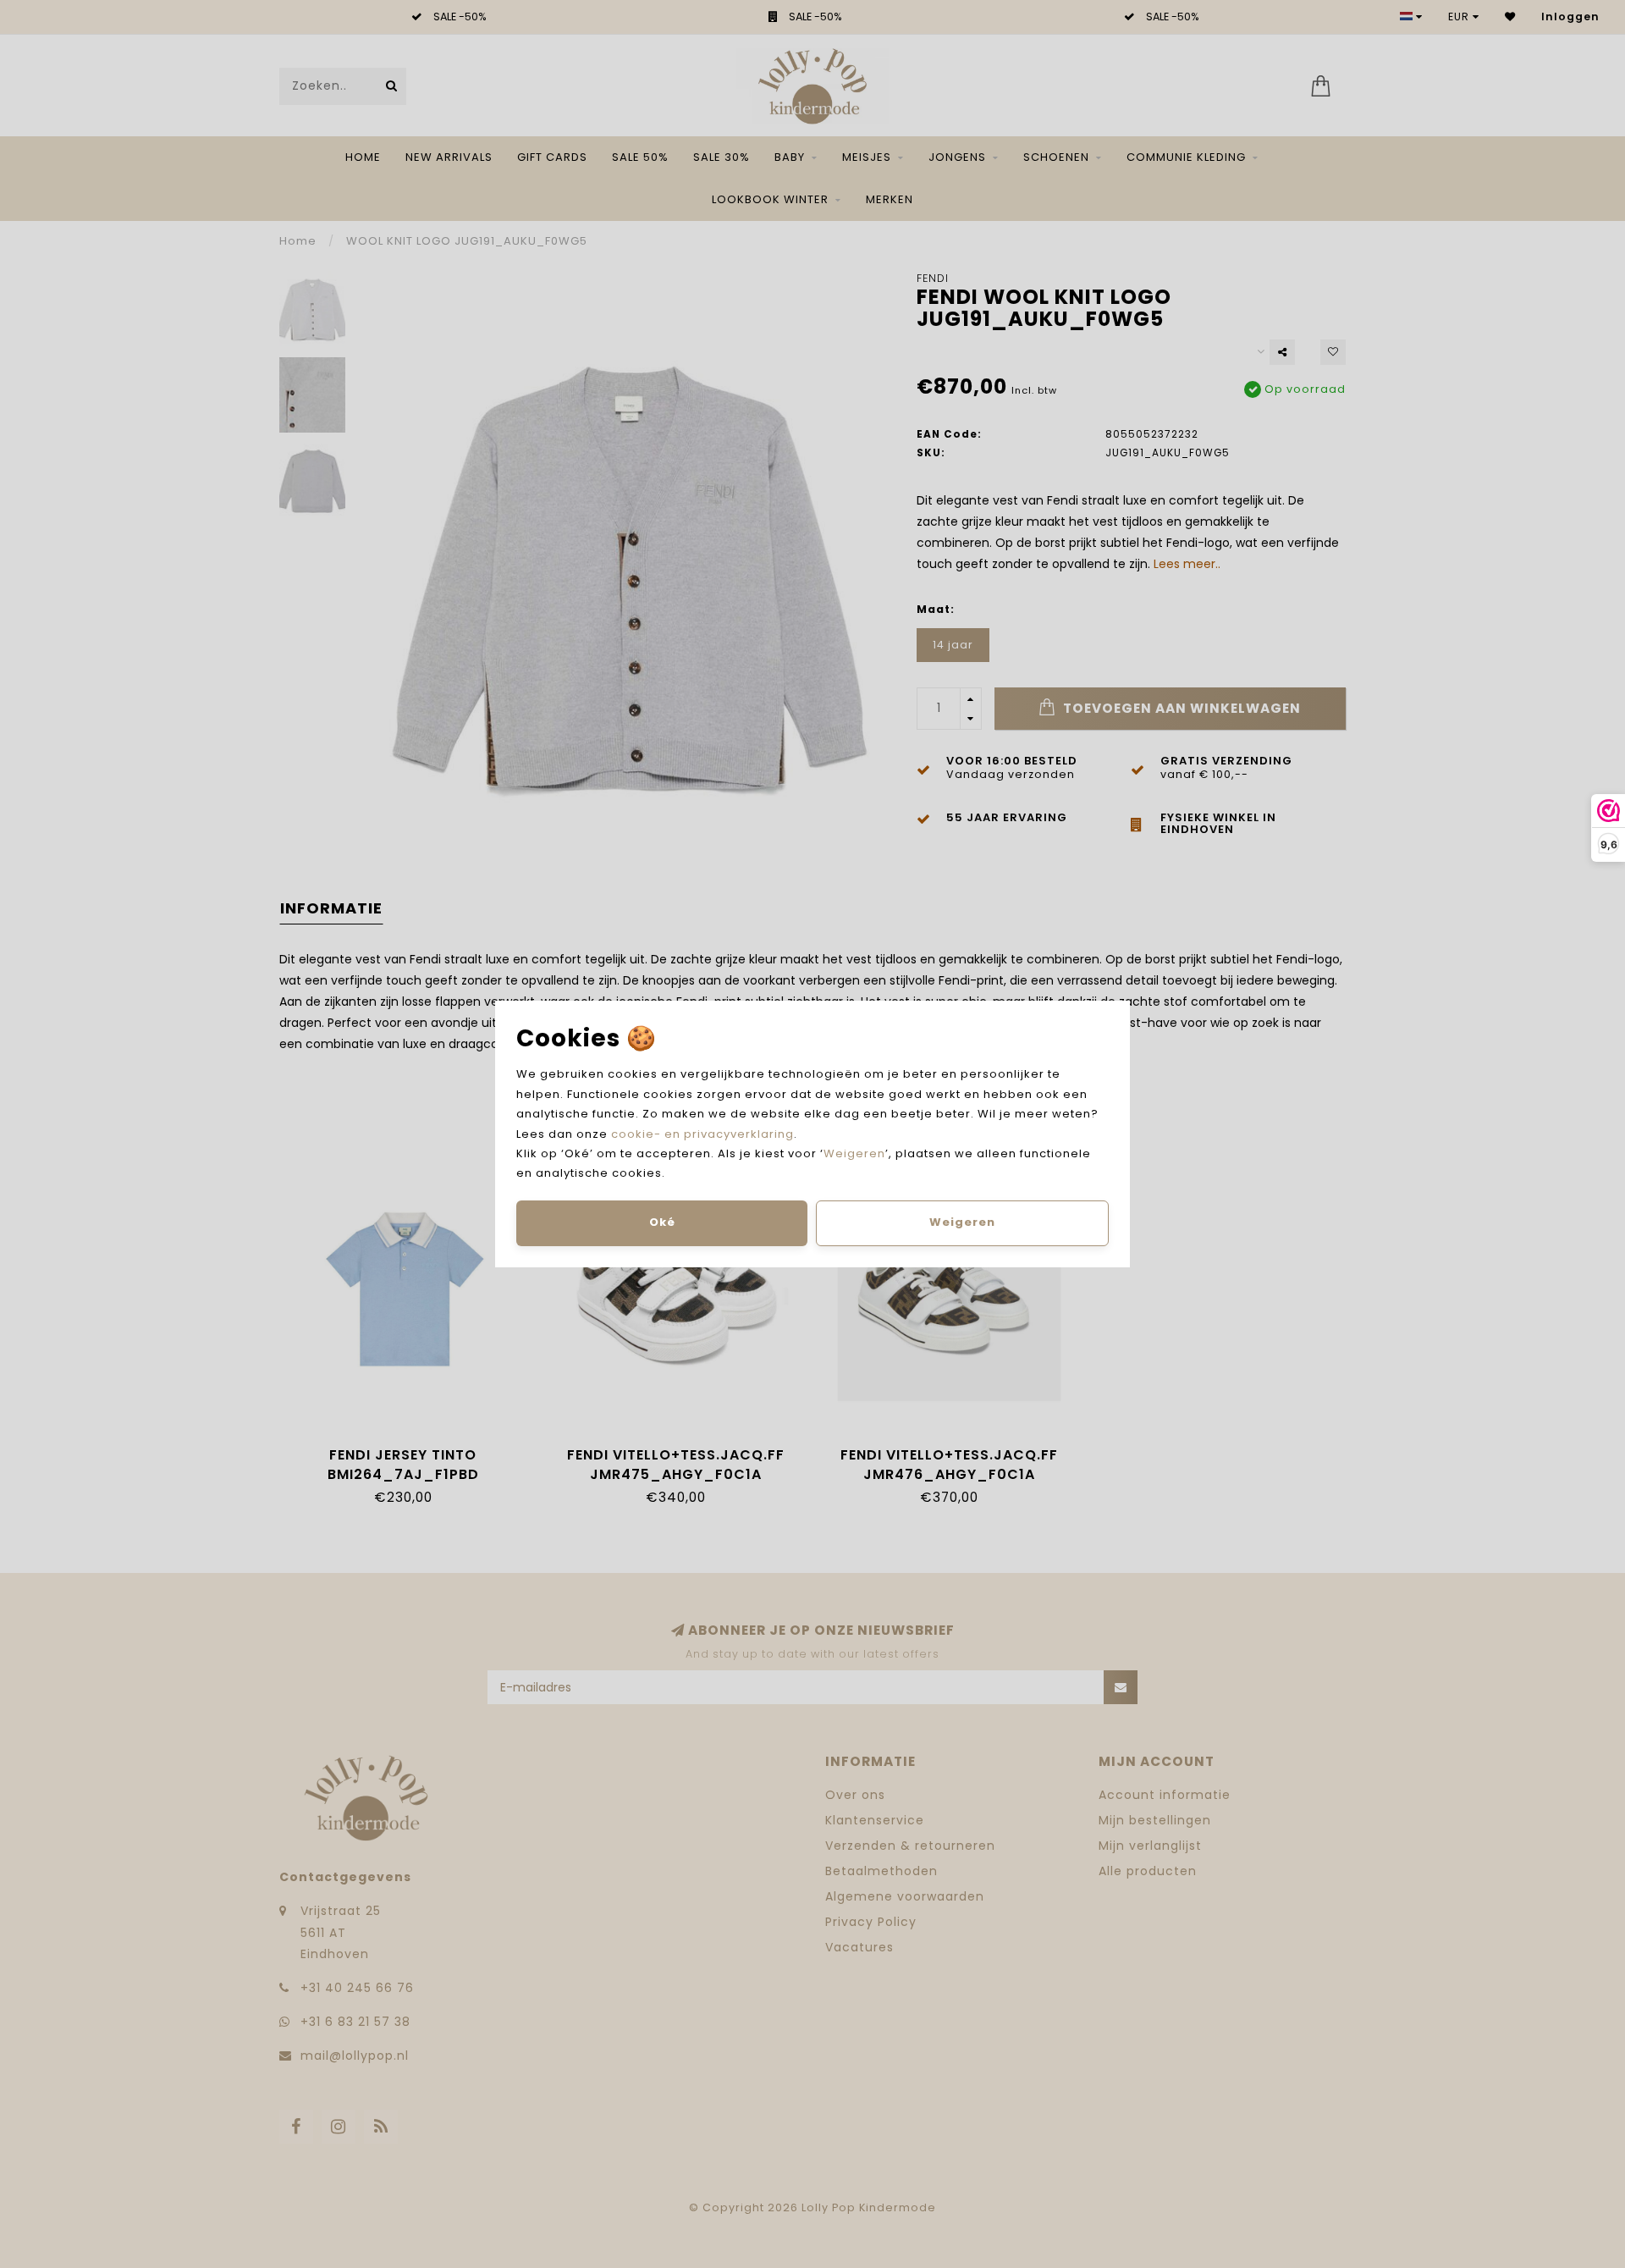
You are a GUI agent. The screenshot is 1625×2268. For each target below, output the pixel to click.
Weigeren (854, 1153)
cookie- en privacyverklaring (702, 1134)
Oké (662, 1222)
